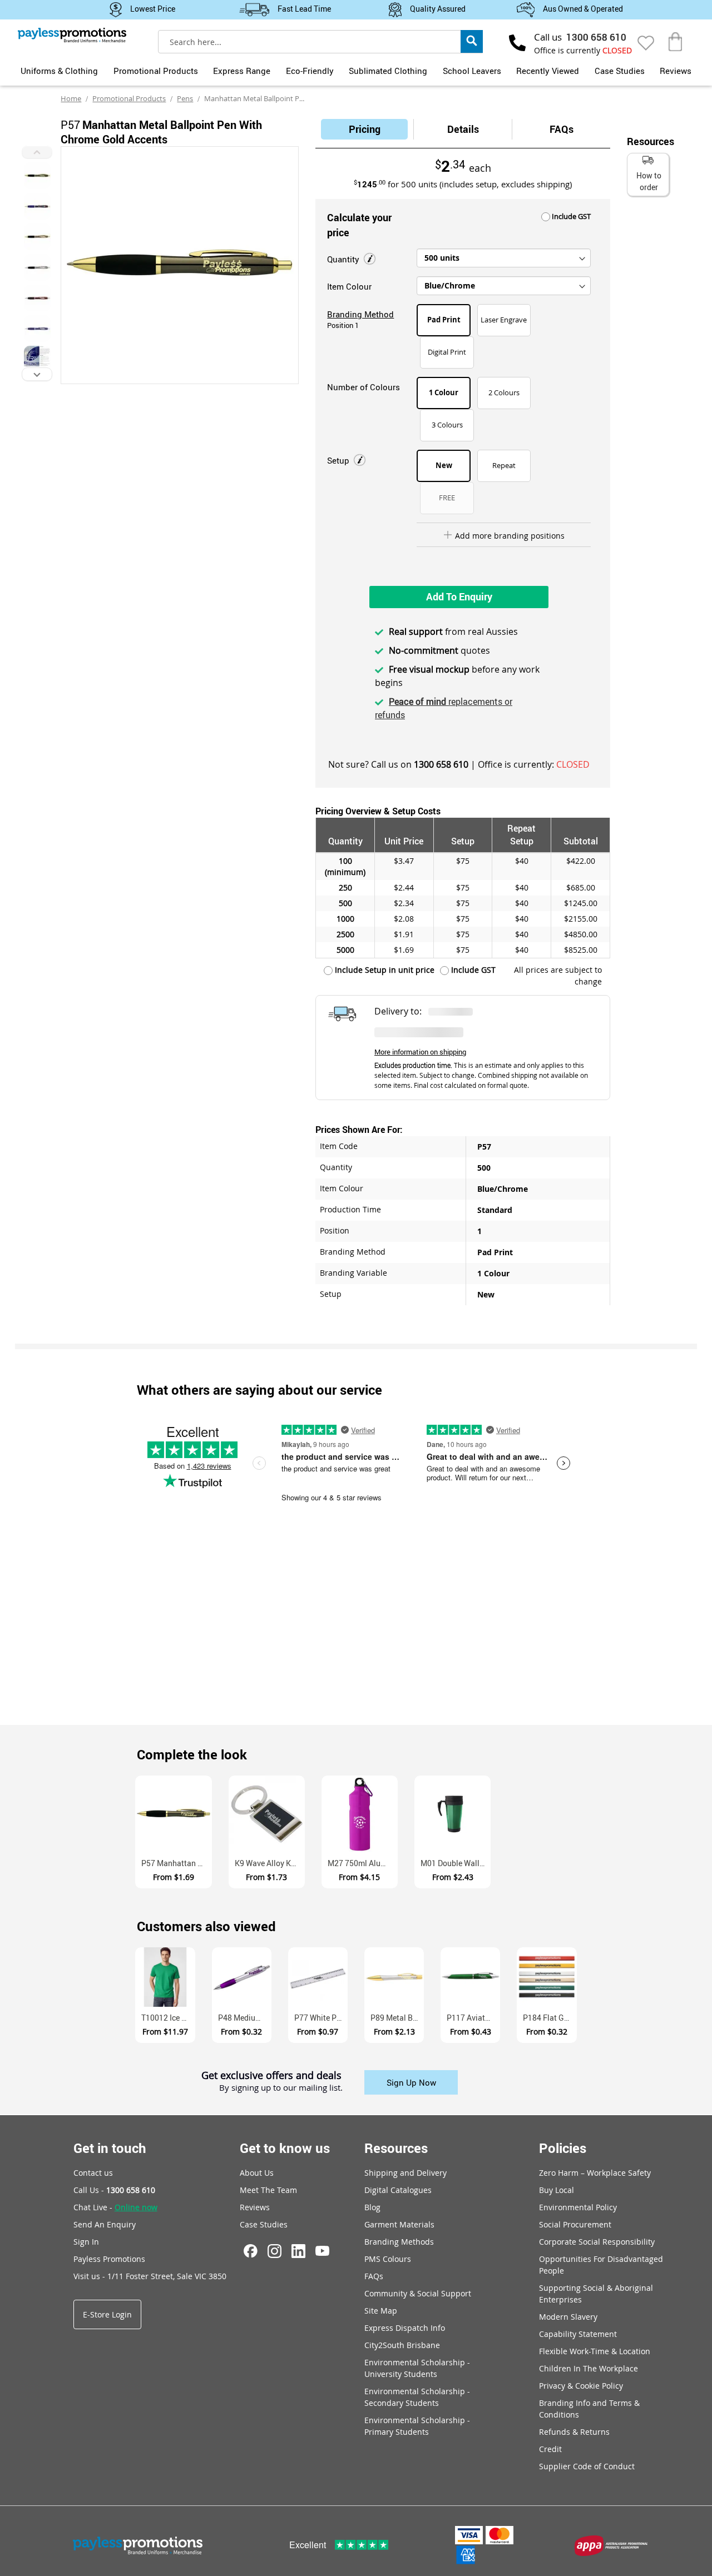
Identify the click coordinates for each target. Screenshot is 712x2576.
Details (463, 129)
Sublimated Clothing (388, 71)
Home (71, 98)
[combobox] (320, 42)
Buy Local (557, 2190)
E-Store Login (107, 2314)
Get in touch (110, 2148)
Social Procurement (575, 2224)
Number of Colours (364, 387)
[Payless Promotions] (72, 35)
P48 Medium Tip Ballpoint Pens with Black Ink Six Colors (245, 2018)
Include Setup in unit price (384, 970)
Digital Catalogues (398, 2190)
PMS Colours (388, 2259)
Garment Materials (399, 2224)
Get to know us (285, 2148)
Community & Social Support (418, 2293)
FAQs (562, 129)
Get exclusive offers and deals (271, 2076)
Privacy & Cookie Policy (581, 2386)
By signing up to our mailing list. (281, 2088)
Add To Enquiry (459, 596)
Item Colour (349, 286)
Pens (185, 98)
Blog (372, 2207)
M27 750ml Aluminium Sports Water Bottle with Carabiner (363, 1863)
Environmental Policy (578, 2207)
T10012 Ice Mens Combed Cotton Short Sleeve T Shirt (168, 2018)
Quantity (344, 259)
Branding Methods (399, 2242)
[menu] (356, 69)
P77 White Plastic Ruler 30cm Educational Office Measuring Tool (321, 2018)
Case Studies (620, 71)
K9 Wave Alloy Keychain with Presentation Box (270, 1863)
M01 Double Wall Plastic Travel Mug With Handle (456, 1863)
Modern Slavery (568, 2317)
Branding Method (360, 314)
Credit (550, 2449)
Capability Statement (578, 2334)
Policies (563, 2148)
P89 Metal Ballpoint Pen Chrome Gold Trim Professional (397, 2018)
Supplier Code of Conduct (587, 2466)
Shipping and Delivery (406, 2173)
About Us (257, 2173)
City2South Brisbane (402, 2345)
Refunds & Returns (574, 2432)
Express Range (242, 71)
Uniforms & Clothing (59, 71)
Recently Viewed (548, 71)
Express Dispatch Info (405, 2328)
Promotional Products (156, 71)
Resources (396, 2148)
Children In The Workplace (589, 2368)
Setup (339, 460)
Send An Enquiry (105, 2224)
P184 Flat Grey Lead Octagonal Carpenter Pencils (550, 2018)
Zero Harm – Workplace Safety (595, 2173)
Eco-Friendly (310, 71)
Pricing (365, 129)
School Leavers (472, 71)
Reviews (676, 71)
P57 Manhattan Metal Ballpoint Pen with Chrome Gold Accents (176, 1863)
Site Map (381, 2311)
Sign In (86, 2242)
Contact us (93, 2173)
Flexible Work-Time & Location (595, 2351)
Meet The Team (268, 2190)
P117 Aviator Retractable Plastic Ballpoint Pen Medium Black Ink (473, 2018)
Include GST (570, 216)
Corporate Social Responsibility (597, 2242)
